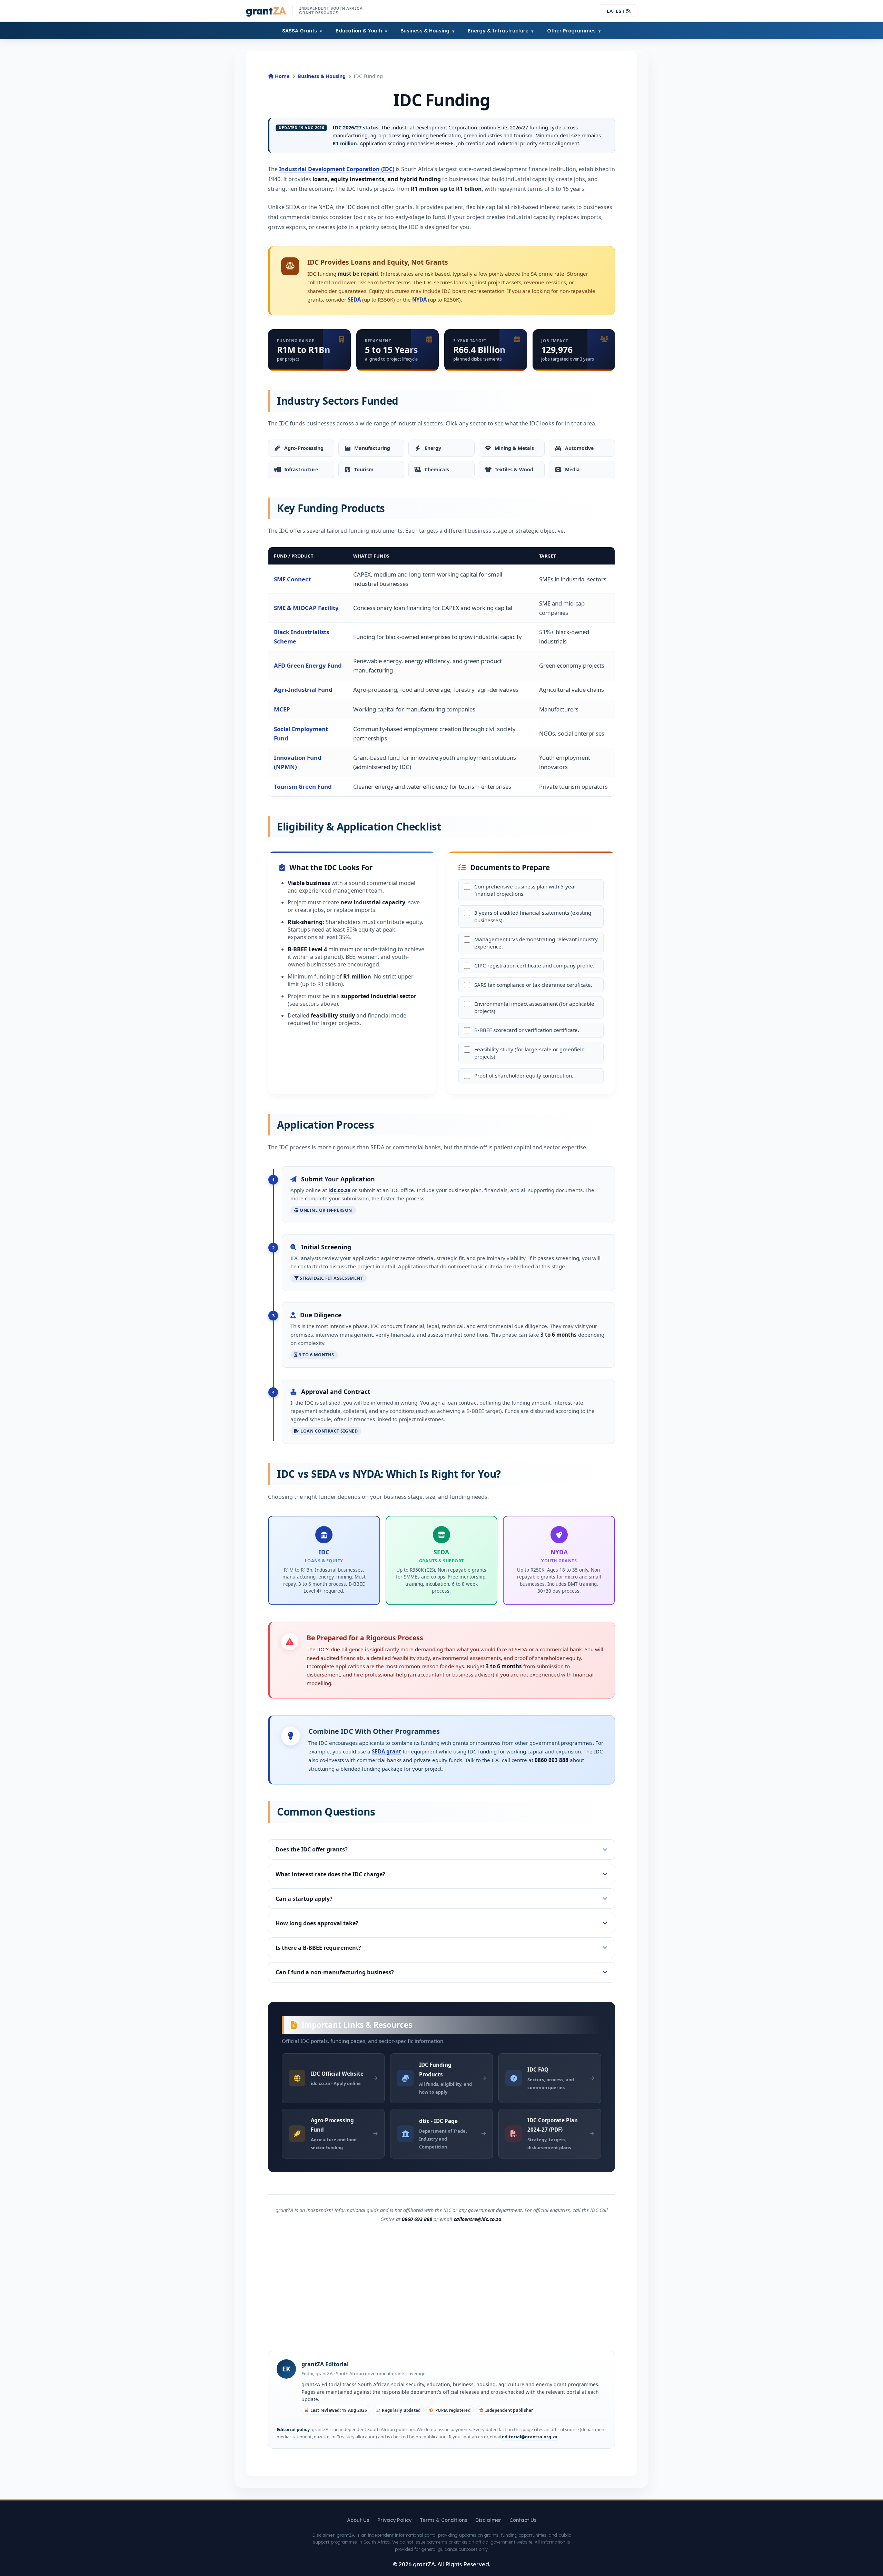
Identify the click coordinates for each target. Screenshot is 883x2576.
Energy (433, 448)
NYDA (419, 299)
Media (572, 469)
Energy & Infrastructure (498, 31)
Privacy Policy (394, 2520)
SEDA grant (386, 1751)
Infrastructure (301, 469)
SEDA (354, 299)
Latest (617, 11)
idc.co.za (339, 1190)
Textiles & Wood (514, 469)
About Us (358, 2520)
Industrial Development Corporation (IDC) (337, 169)
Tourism (364, 469)
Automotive (579, 448)
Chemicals (437, 469)
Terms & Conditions (443, 2520)
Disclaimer (488, 2520)
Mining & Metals (514, 448)
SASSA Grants (300, 31)
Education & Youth (359, 31)
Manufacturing (372, 448)
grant (266, 11)
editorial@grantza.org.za (530, 2437)
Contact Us (523, 2520)
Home (282, 76)
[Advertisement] (441, 2286)
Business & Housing (425, 31)
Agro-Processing (304, 448)
